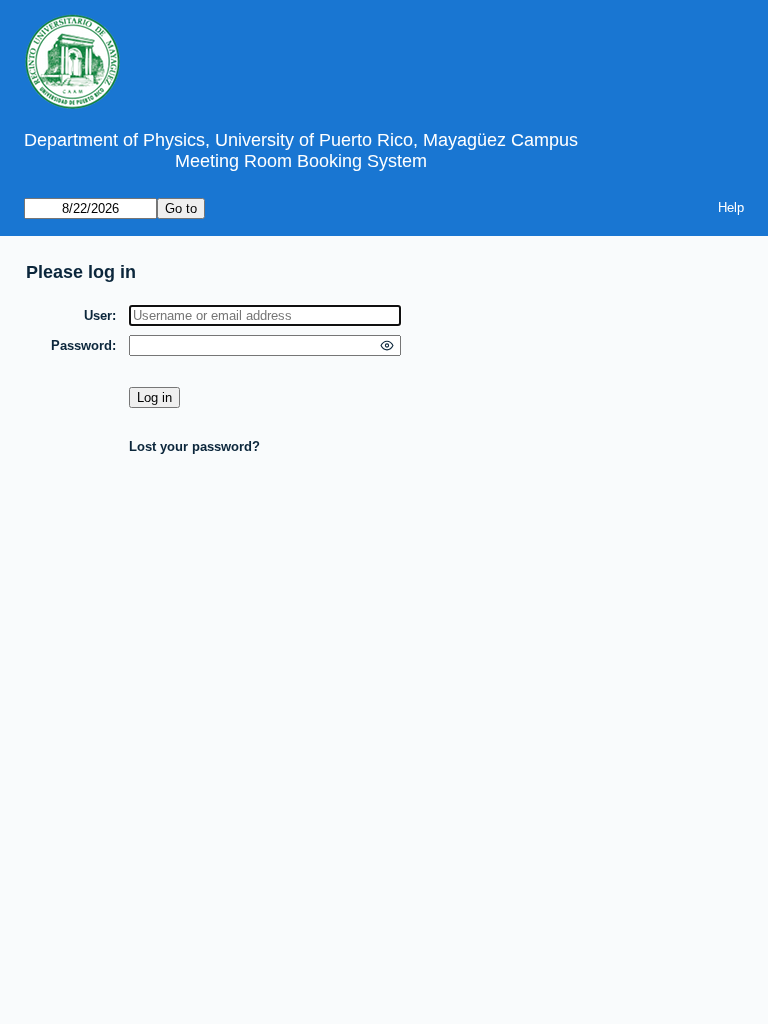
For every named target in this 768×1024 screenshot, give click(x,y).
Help (731, 207)
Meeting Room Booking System (301, 161)
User (98, 315)
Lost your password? (194, 446)
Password (81, 345)
